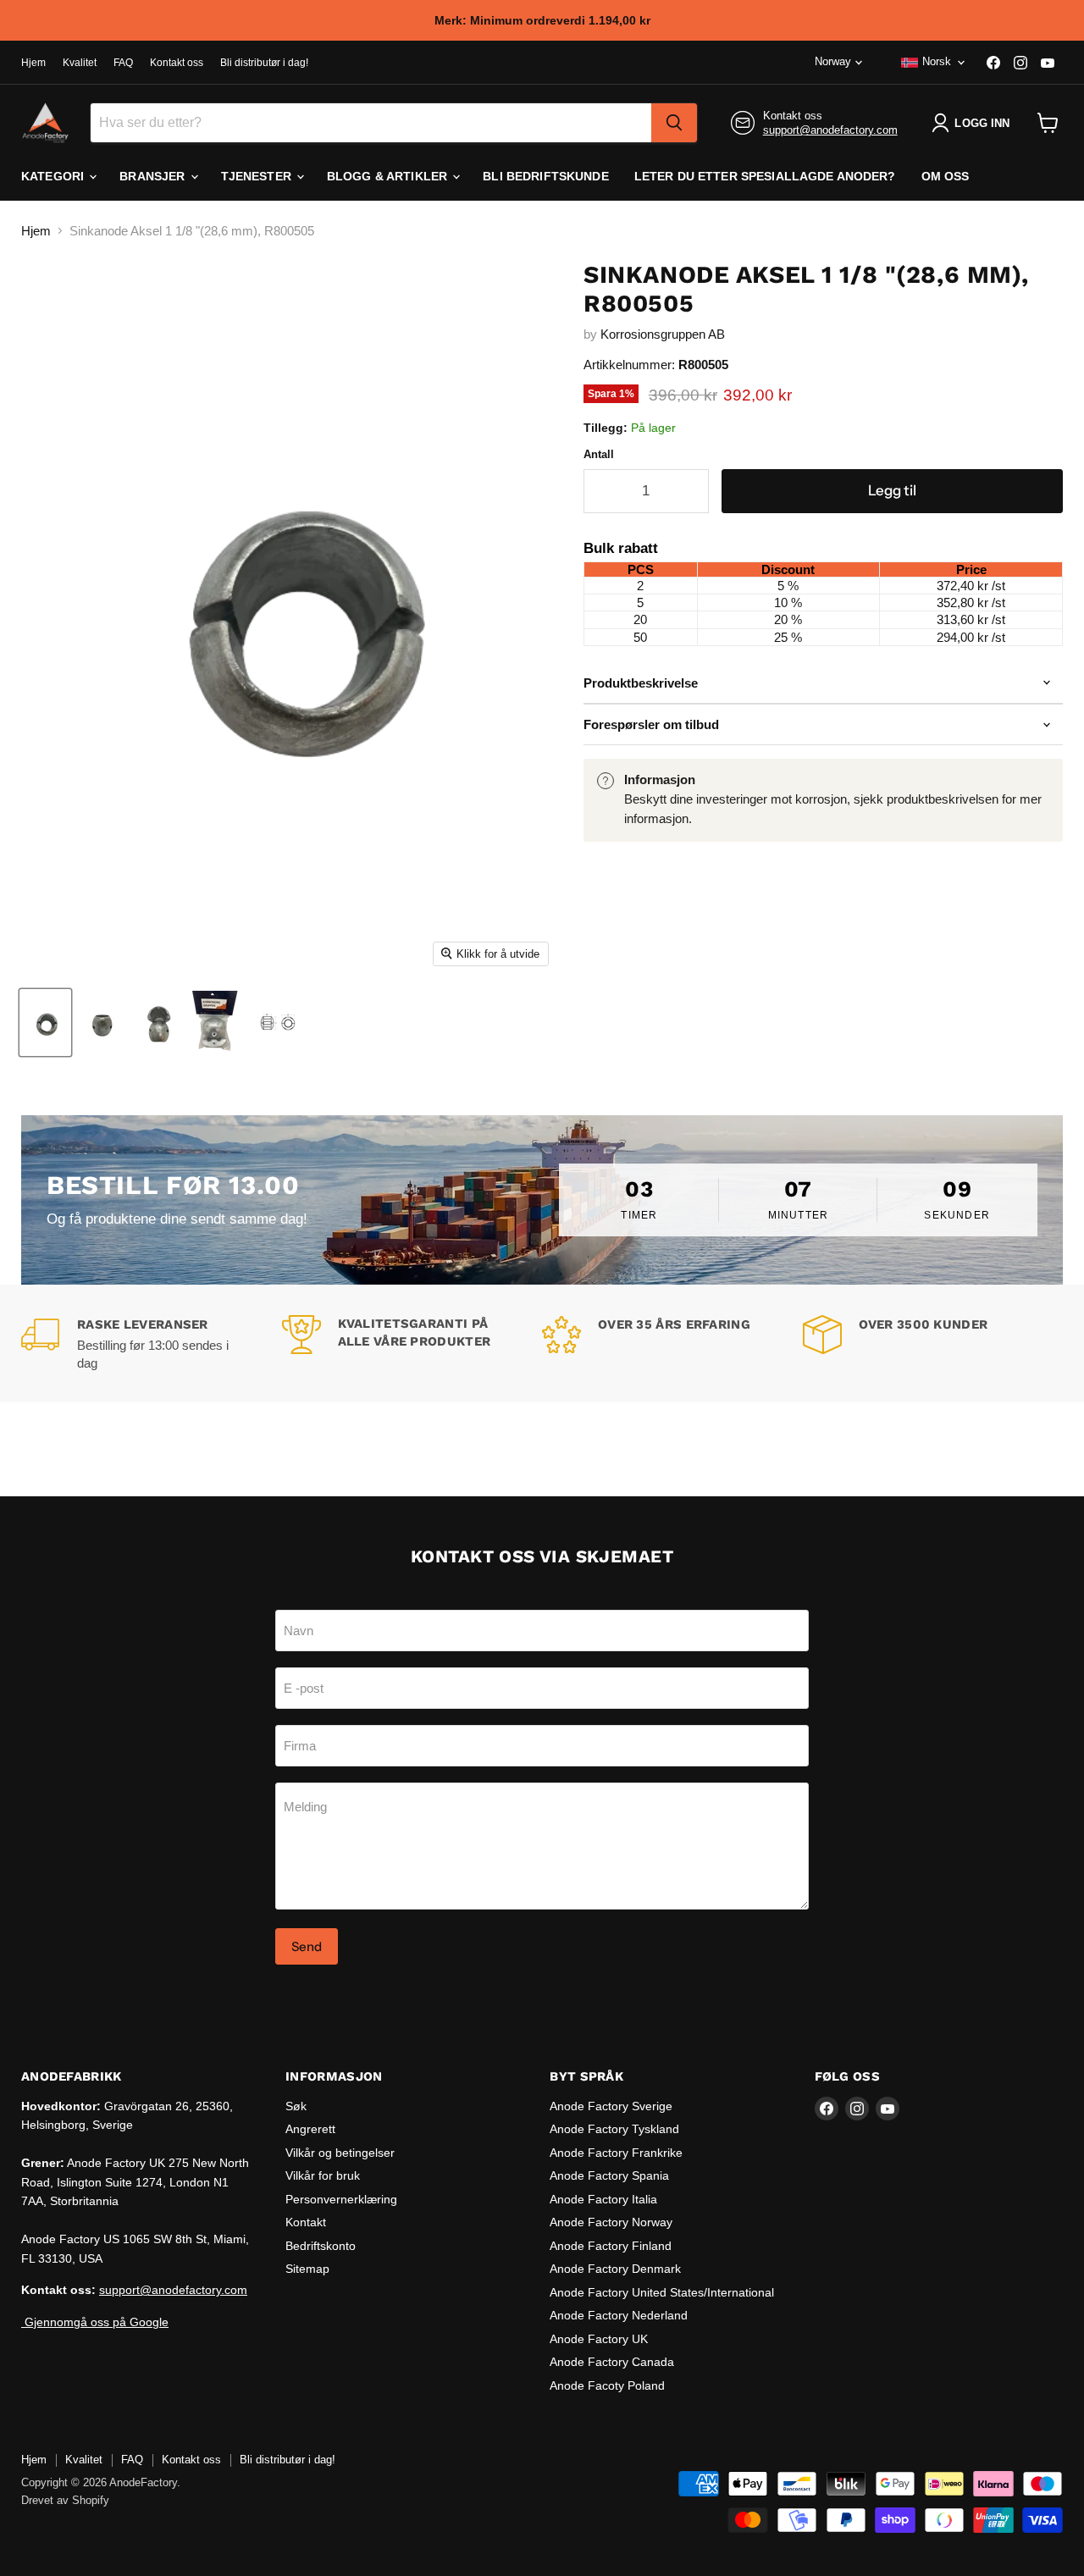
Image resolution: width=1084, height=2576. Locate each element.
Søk (296, 2106)
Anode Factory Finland (611, 2246)
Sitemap (307, 2269)
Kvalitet (80, 63)
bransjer (154, 176)
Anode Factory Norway (611, 2222)
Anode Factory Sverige (611, 2106)
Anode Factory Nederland (619, 2315)
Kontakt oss (177, 63)
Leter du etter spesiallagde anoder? (765, 176)
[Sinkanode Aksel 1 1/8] (280, 1023)
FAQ (123, 63)
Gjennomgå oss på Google (95, 2322)
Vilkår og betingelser (340, 2153)
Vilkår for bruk (323, 2175)
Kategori (54, 176)
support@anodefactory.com (830, 130)
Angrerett (310, 2129)
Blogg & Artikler (389, 176)
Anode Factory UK (599, 2339)
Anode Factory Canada (612, 2362)
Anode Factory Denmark (615, 2269)
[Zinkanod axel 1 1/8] (45, 1023)
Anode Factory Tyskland (614, 2129)
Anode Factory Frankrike (616, 2153)
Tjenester (258, 176)
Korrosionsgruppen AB (663, 334)
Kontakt (306, 2222)
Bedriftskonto (321, 2246)
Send (307, 1946)
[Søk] (674, 123)
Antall (599, 454)
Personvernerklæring (341, 2199)
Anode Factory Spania (609, 2175)
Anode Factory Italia (603, 2199)
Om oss (946, 176)
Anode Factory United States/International (662, 2292)
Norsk (937, 61)
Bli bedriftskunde (545, 176)
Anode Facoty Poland (607, 2385)
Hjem (33, 63)
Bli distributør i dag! (264, 63)
